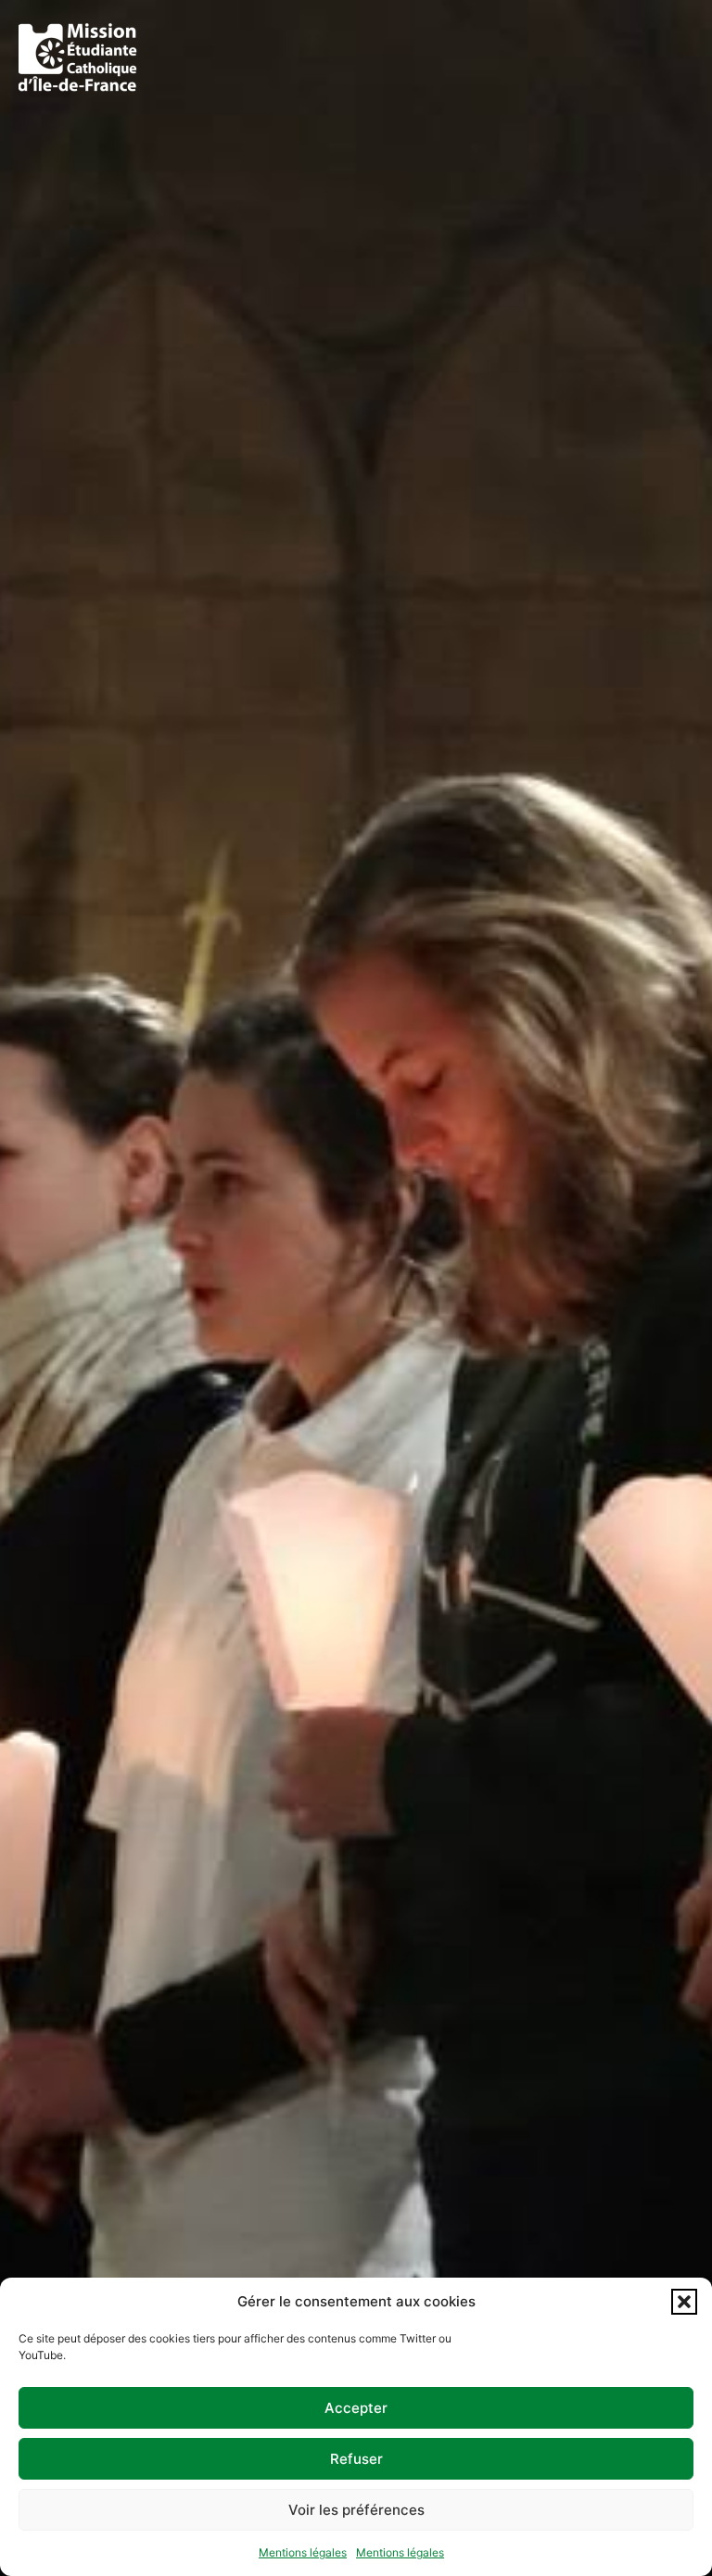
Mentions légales (303, 2552)
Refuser (356, 2459)
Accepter (356, 2408)
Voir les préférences (356, 2510)
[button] (684, 2302)
